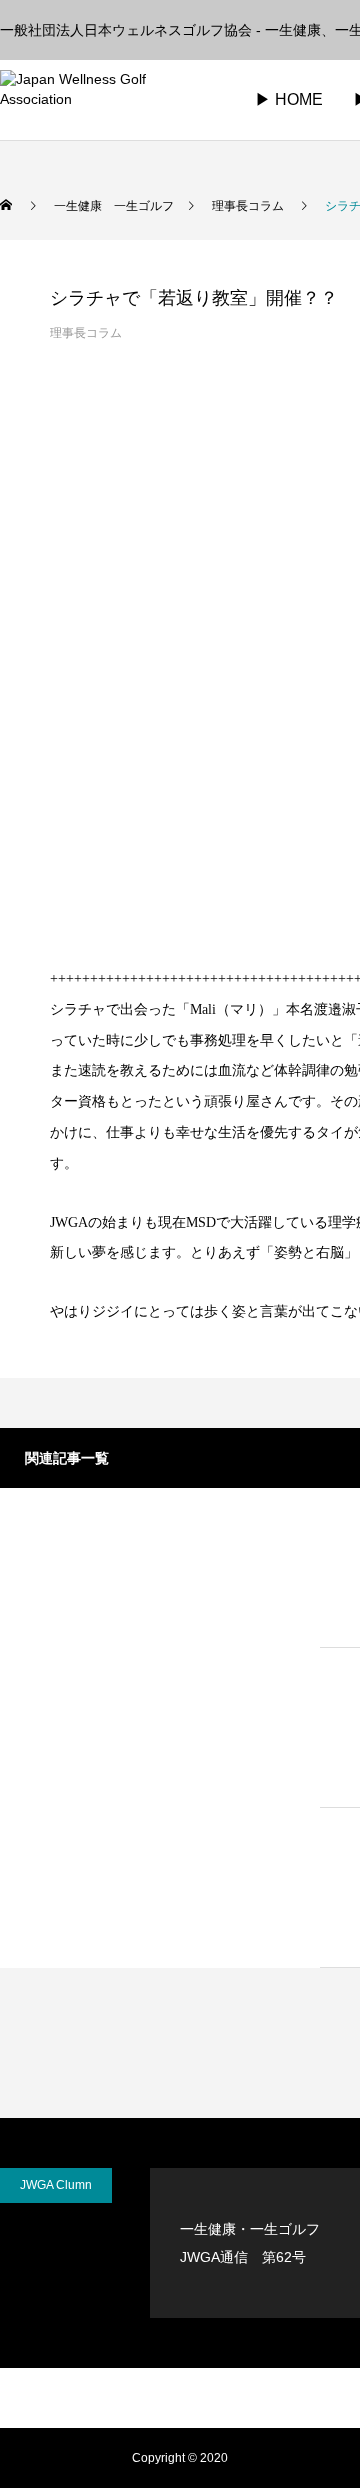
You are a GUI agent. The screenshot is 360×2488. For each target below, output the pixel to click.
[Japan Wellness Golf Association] (105, 100)
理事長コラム (86, 333)
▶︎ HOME (289, 99)
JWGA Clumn (56, 2185)
